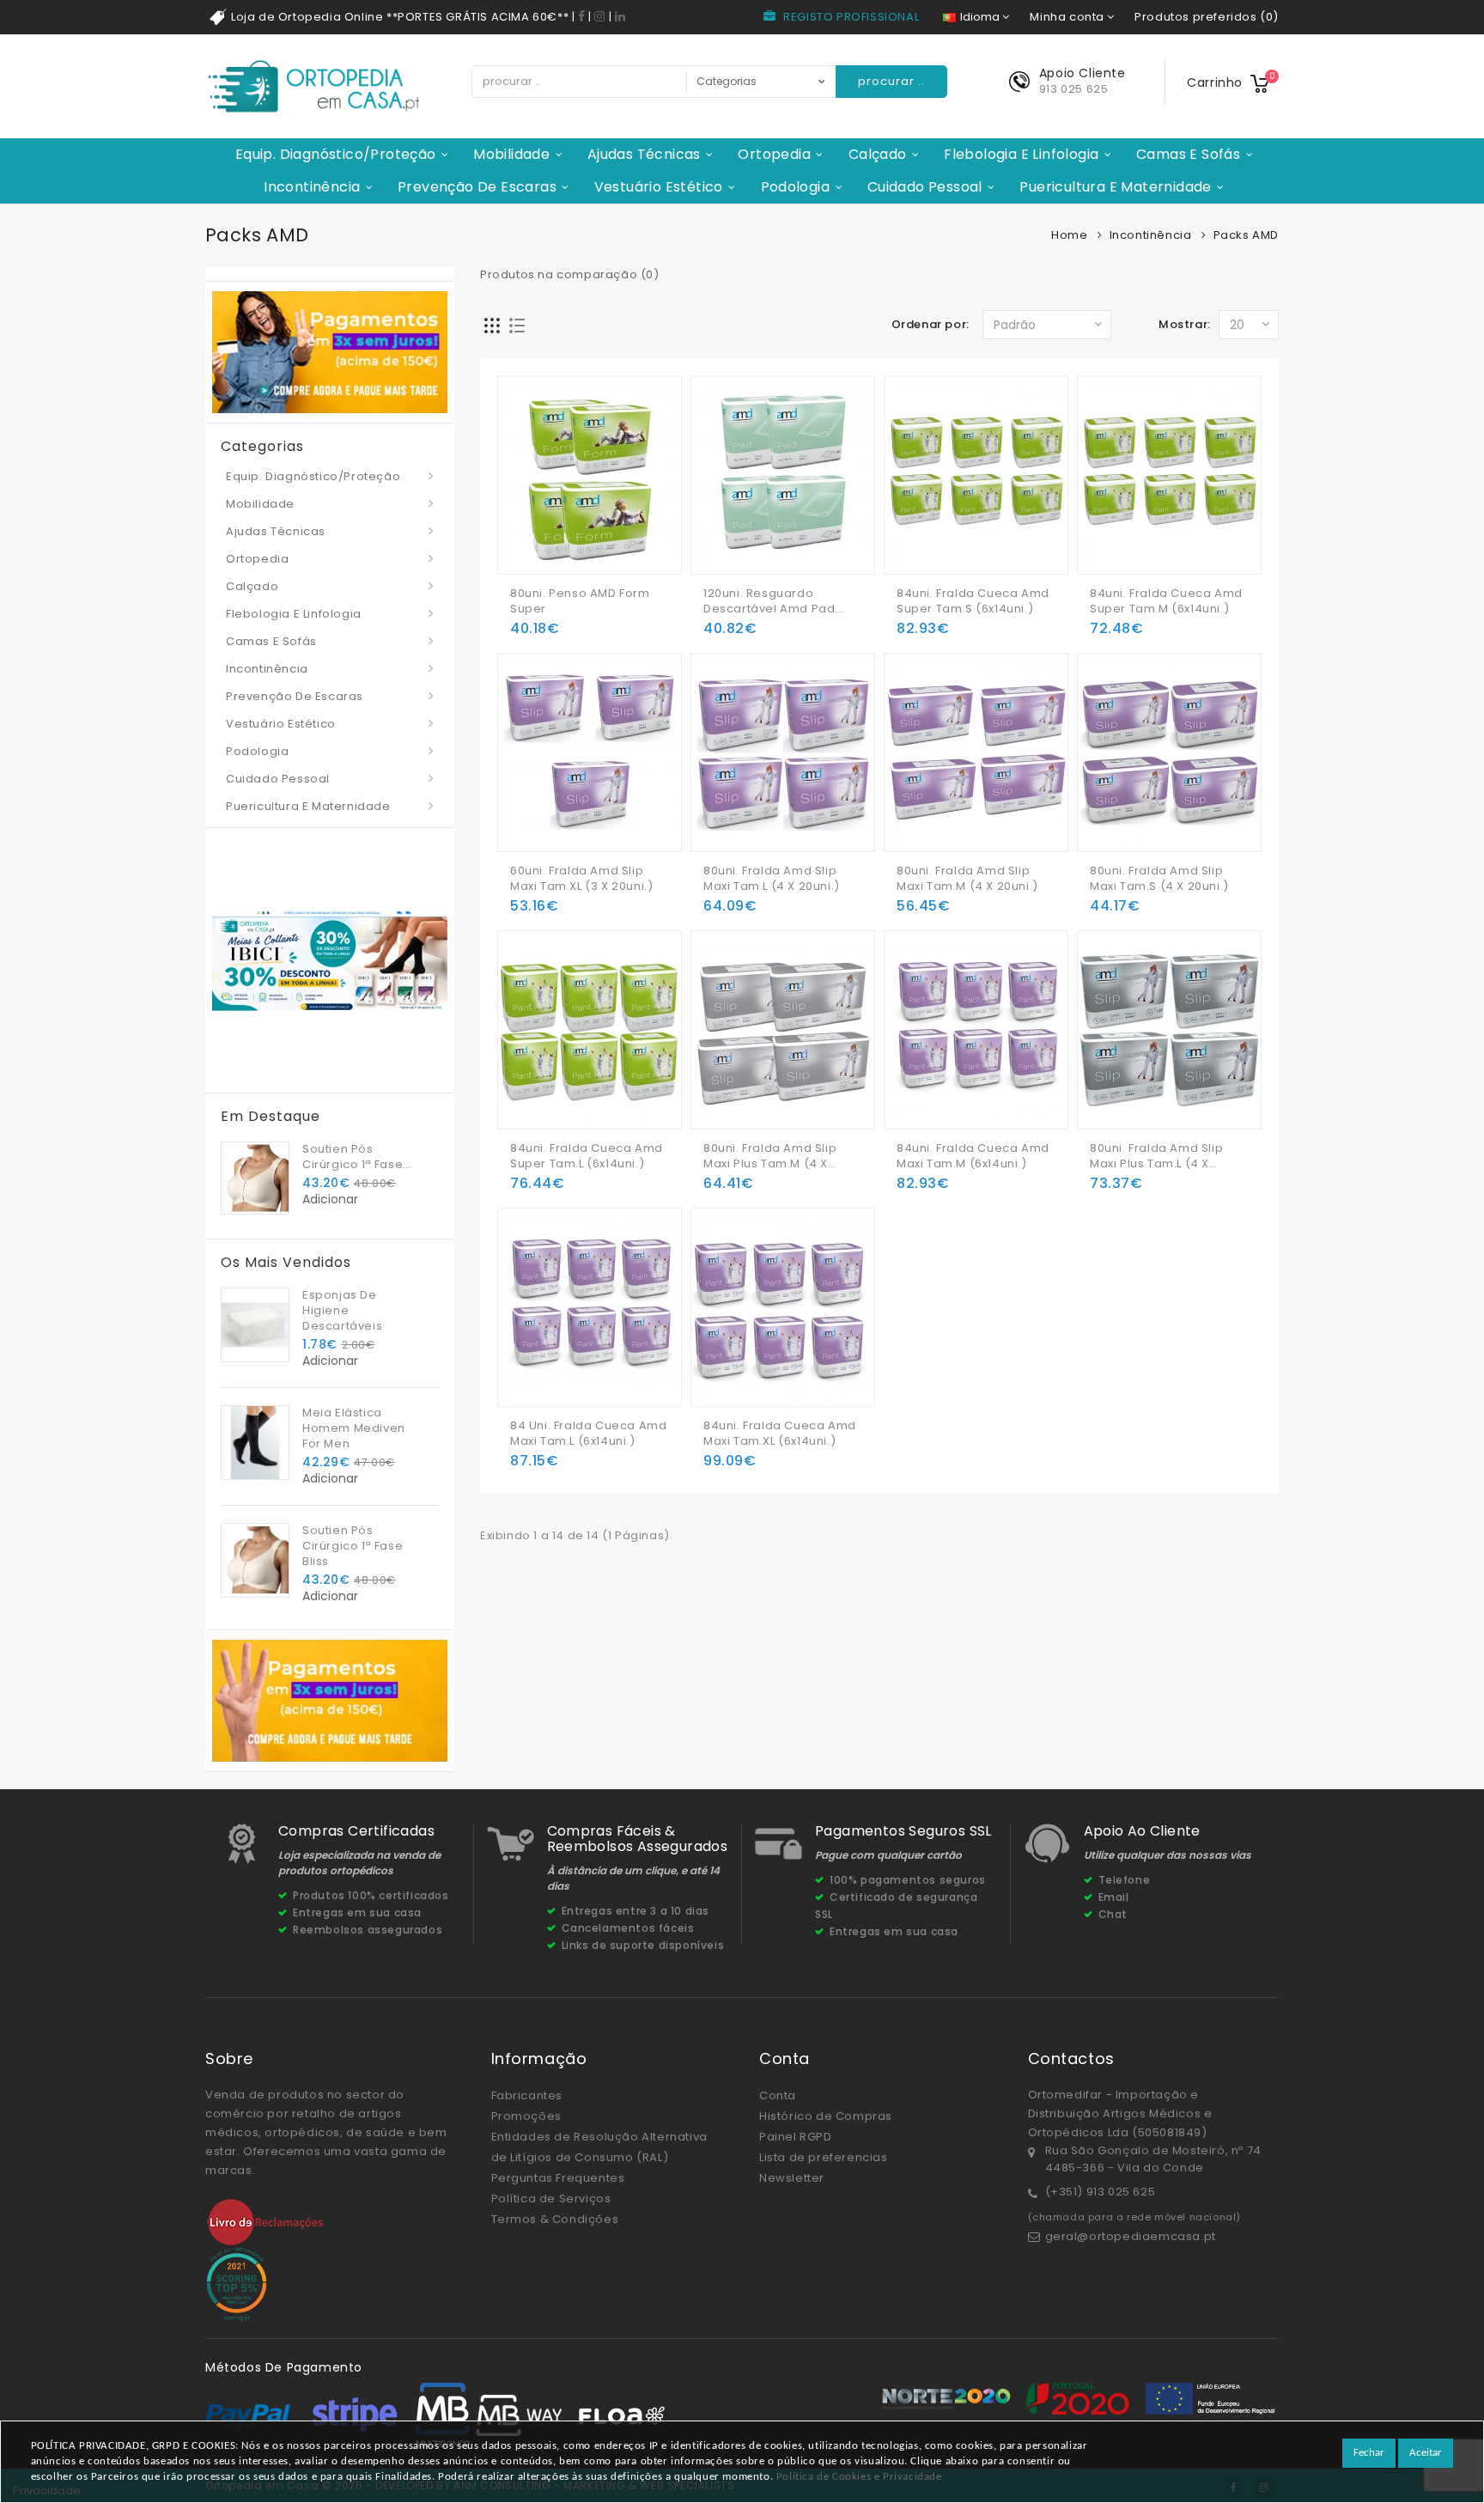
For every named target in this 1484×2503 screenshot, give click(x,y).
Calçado (878, 154)
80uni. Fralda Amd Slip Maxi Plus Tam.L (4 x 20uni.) (1156, 1156)
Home (1069, 235)
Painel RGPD (796, 2137)
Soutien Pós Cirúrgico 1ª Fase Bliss (353, 1157)
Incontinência (312, 187)
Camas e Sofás (1188, 154)
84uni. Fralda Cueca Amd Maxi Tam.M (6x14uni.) (973, 1156)
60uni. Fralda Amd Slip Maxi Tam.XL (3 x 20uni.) (581, 879)
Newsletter (792, 2178)
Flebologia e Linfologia (1021, 154)
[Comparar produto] (593, 534)
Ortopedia (774, 154)
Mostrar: (1185, 324)
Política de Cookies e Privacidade (859, 2477)
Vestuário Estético (659, 187)
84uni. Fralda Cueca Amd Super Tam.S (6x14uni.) (973, 601)
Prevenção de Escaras (477, 187)
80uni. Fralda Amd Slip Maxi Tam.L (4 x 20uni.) (772, 879)
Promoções (526, 2116)
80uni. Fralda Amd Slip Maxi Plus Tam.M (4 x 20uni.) (770, 1156)
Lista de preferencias (824, 2157)
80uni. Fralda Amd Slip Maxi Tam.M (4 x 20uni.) (967, 879)
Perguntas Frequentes (558, 2178)
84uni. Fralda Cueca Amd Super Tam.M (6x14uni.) (1166, 601)
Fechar (1369, 2453)
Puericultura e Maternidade (1115, 187)
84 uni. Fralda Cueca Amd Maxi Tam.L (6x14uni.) (588, 1434)
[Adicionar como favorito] (560, 534)
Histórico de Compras (826, 2116)
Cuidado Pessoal (925, 187)
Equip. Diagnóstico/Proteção (336, 154)
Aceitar (1426, 2453)
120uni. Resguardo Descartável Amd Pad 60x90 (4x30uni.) (769, 601)
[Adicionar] (526, 534)
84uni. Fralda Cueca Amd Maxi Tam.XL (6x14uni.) (780, 1434)
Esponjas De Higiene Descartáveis (342, 1310)
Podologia (796, 187)
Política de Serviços (551, 2198)
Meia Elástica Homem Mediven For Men (354, 1428)
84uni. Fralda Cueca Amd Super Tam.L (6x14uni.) (587, 1156)
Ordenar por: (931, 324)
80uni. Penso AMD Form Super (580, 601)
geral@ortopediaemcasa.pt (1131, 2236)
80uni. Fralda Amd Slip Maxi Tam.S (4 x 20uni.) (1159, 879)
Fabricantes (527, 2095)
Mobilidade (511, 154)
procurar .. (891, 81)
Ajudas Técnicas (644, 154)
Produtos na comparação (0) (570, 274)
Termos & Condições (555, 2219)
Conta (778, 2095)
